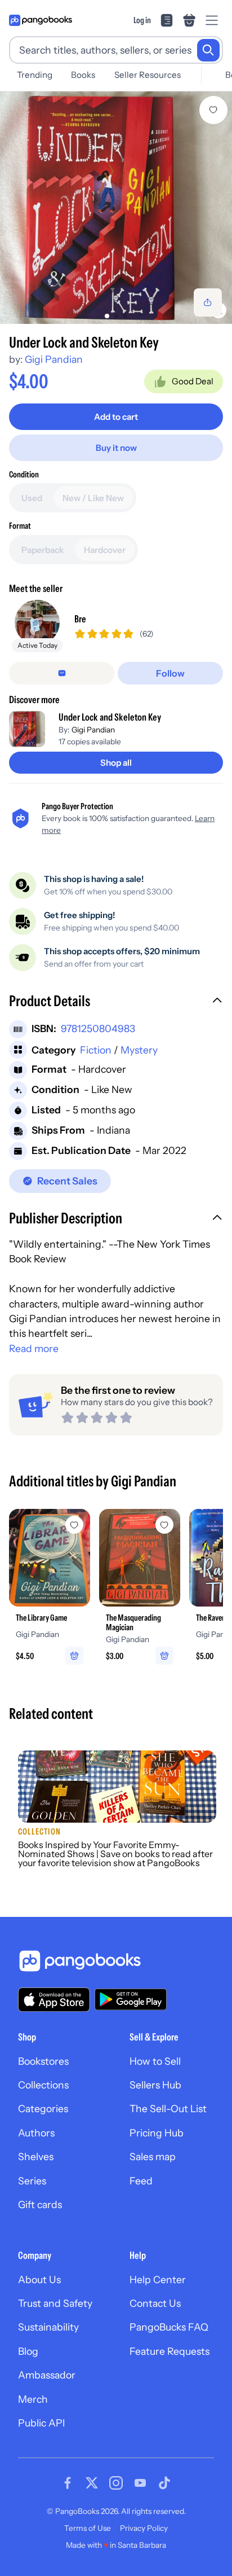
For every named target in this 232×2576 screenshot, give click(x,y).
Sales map (153, 2156)
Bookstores (43, 2061)
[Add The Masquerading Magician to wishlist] (164, 1525)
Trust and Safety (55, 2303)
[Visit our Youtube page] (140, 2483)
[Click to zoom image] (116, 208)
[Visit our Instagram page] (116, 2483)
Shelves (36, 2156)
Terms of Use (88, 2528)
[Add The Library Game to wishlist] (74, 1525)
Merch (33, 2399)
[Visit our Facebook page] (68, 2483)
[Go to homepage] (41, 20)
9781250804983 (98, 1028)
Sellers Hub (155, 2085)
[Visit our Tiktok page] (164, 2483)
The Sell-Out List (168, 2108)
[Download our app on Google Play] (131, 1999)
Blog (28, 2351)
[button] (116, 1002)
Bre (80, 619)
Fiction (96, 1050)
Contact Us (155, 2303)
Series (32, 2181)
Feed (141, 2181)
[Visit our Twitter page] (92, 2483)
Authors (36, 2133)
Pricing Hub (157, 2133)
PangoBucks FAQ (169, 2327)
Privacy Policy (144, 2528)
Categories (43, 2108)
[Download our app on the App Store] (54, 2000)
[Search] (208, 50)
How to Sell (155, 2061)
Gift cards (40, 2204)
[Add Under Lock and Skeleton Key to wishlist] (213, 110)
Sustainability (48, 2327)
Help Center (158, 2279)
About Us (39, 2279)
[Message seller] (62, 673)
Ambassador (47, 2375)
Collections (43, 2085)
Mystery (139, 1050)
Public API (41, 2423)
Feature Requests (169, 2351)
